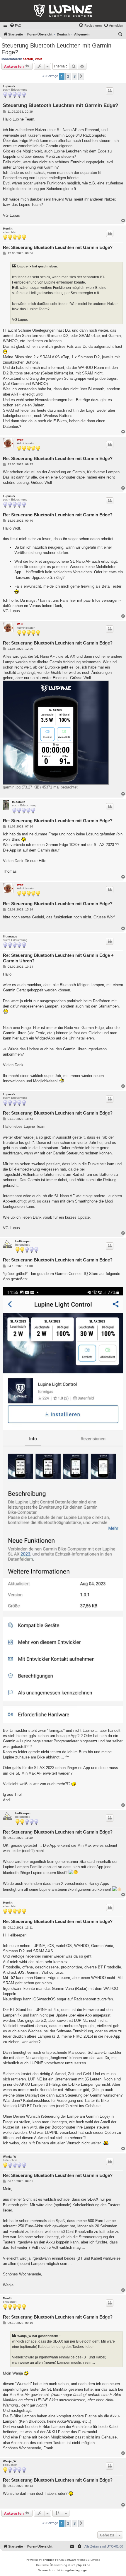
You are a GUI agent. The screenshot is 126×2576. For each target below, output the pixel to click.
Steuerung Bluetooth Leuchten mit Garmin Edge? (56, 49)
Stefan (28, 59)
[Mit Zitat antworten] (110, 91)
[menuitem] (16, 26)
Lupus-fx (9, 86)
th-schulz (18, 802)
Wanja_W (10, 2157)
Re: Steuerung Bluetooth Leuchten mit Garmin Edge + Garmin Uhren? (58, 958)
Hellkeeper (23, 1241)
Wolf (38, 59)
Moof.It (8, 229)
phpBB (47, 2560)
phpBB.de (83, 2565)
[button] (81, 76)
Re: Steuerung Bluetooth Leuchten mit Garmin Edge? (58, 247)
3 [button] (75, 76)
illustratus (10, 936)
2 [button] (68, 76)
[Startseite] (63, 11)
